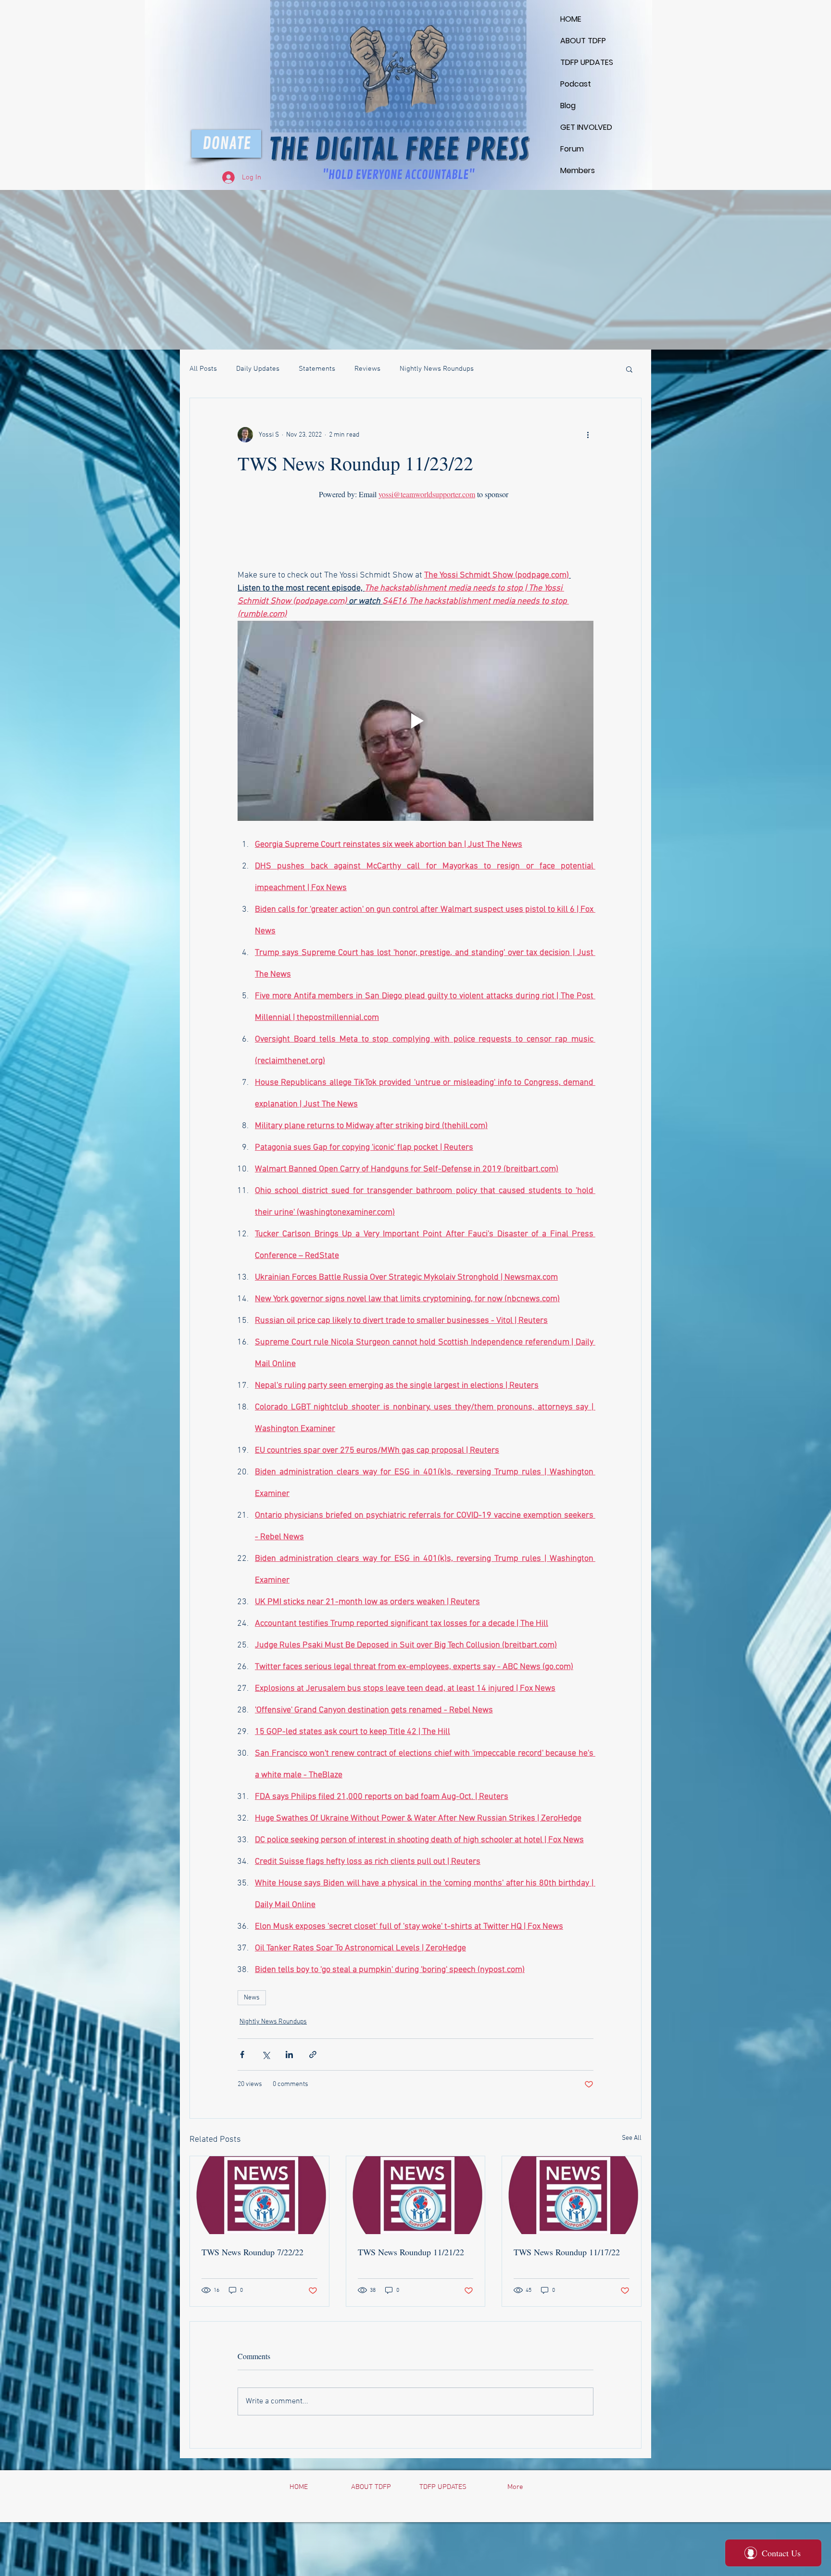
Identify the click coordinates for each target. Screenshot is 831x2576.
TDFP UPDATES (583, 62)
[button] (629, 369)
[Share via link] (313, 2055)
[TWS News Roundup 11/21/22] (416, 2195)
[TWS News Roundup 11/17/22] (572, 2195)
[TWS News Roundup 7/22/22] (259, 2195)
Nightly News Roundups (437, 369)
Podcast (576, 84)
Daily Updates (258, 369)
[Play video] (415, 721)
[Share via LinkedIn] (289, 2055)
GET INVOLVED (583, 127)
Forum (572, 149)
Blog (568, 106)
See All (632, 2138)
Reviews (367, 369)
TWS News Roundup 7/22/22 (252, 2252)
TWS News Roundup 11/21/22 (411, 2252)
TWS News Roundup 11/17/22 (567, 2252)
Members (578, 170)
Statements (317, 369)
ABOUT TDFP (583, 41)
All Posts (203, 369)
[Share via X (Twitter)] (266, 2055)
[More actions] (588, 435)
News (252, 1998)
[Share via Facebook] (242, 2055)
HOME (571, 19)
